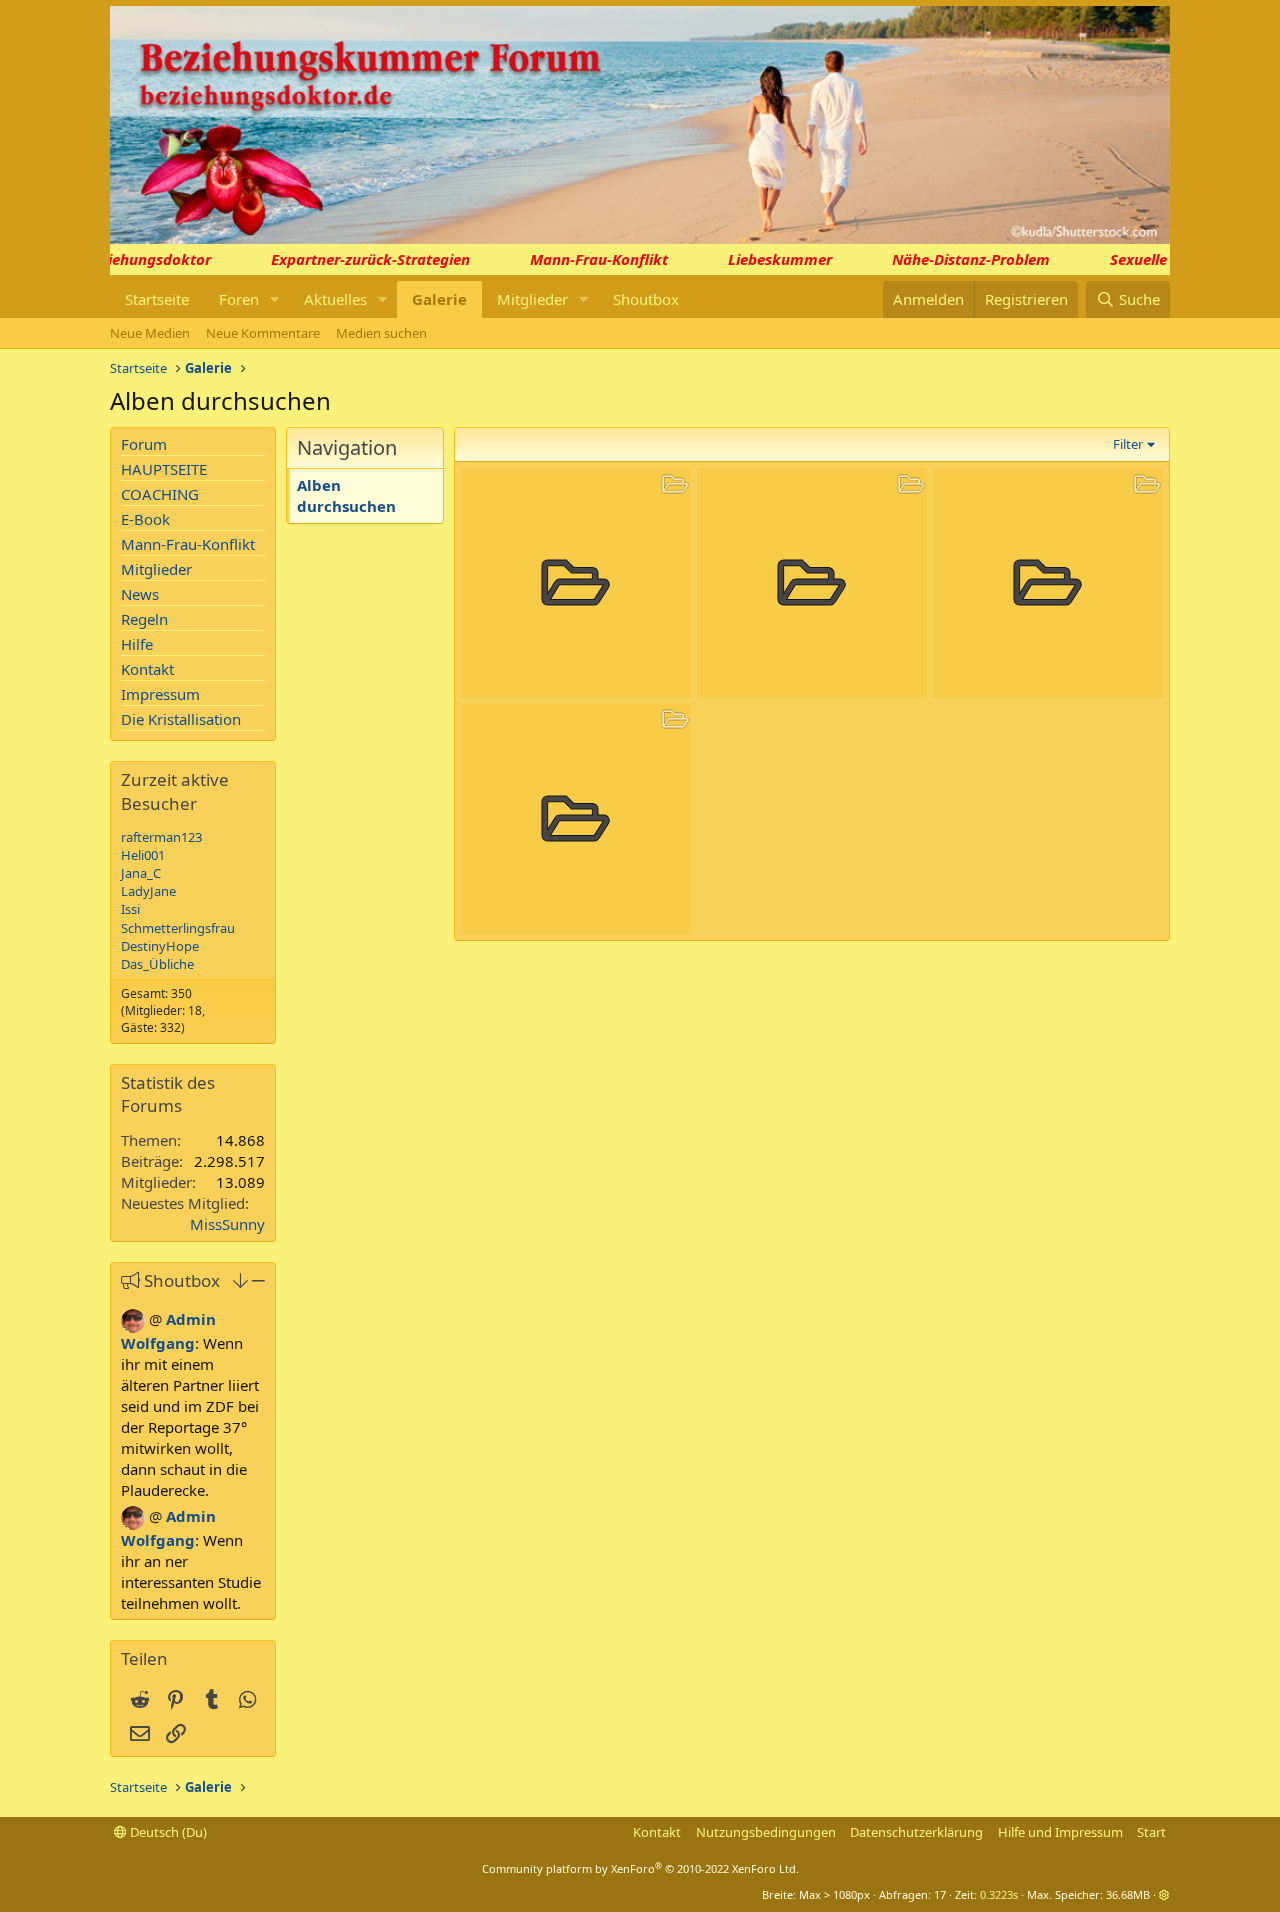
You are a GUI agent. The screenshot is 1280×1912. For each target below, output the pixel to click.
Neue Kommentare (263, 333)
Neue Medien (150, 333)
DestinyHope (160, 946)
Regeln (144, 619)
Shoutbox (646, 299)
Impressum (160, 694)
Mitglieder (532, 299)
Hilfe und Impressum (1060, 1832)
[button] (275, 299)
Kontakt (147, 669)
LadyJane (148, 891)
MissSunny (227, 1224)
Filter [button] (1128, 444)
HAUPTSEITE (164, 469)
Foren (239, 299)
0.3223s (999, 1894)
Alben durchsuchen (346, 495)
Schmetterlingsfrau (178, 928)
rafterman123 (161, 837)
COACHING (160, 494)
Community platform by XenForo (640, 1868)
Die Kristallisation (181, 719)
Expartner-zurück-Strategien (356, 259)
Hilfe (137, 644)
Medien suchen (381, 333)
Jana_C (141, 873)
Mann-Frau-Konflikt (585, 259)
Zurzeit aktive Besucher (175, 791)
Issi (130, 909)
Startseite (157, 299)
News (140, 594)
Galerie (439, 299)
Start (1151, 1832)
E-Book (145, 519)
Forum (144, 444)
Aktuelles (335, 299)
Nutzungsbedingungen (766, 1832)
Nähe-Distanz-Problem (957, 259)
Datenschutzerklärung (916, 1832)
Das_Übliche (157, 964)
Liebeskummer (766, 259)
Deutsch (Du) (167, 1832)
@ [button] (155, 1319)
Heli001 (143, 855)
